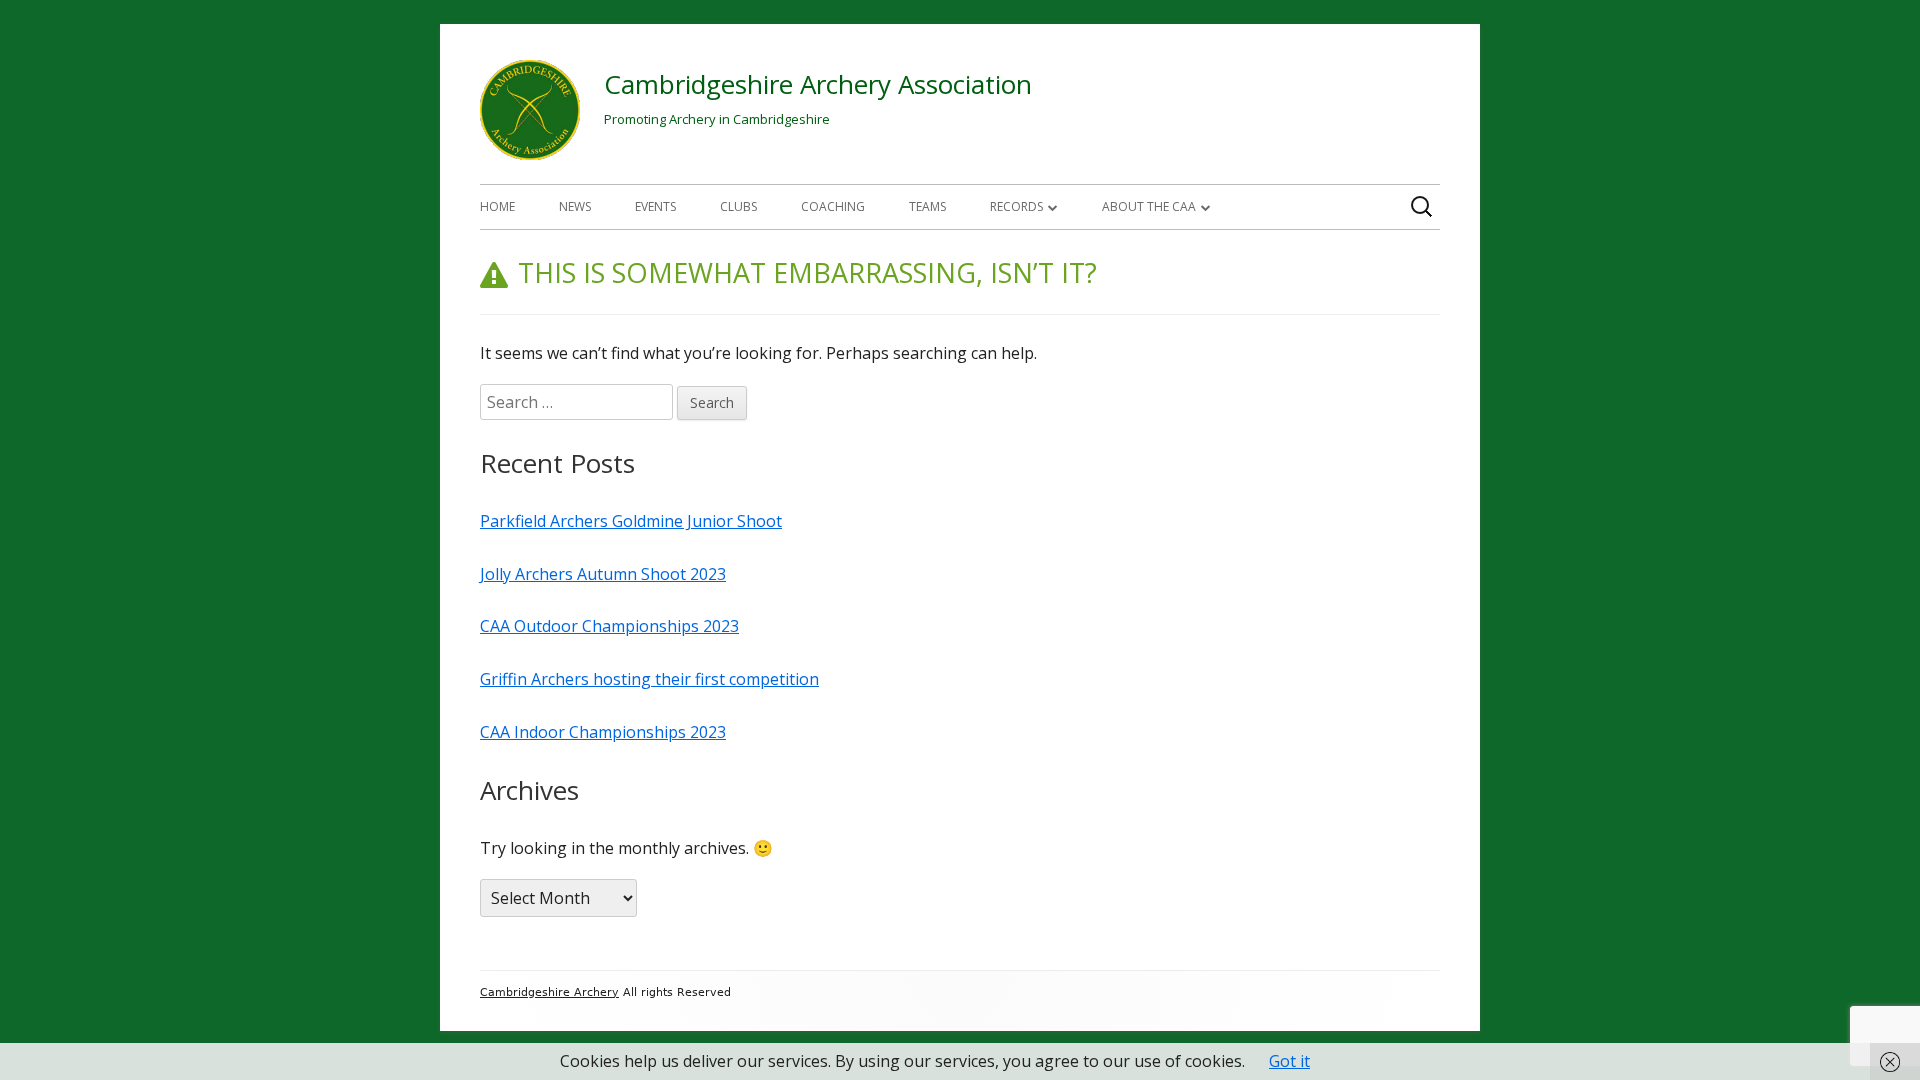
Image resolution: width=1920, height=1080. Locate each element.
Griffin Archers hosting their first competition (649, 679)
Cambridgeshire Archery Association (818, 84)
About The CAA (1149, 206)
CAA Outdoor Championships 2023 (609, 626)
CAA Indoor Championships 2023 (603, 732)
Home (497, 206)
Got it (1289, 1061)
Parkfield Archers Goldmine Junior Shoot (631, 521)
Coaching (833, 206)
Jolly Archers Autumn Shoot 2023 (603, 574)
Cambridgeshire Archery (549, 992)
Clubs (738, 206)
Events (655, 206)
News (575, 206)
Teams (927, 206)
